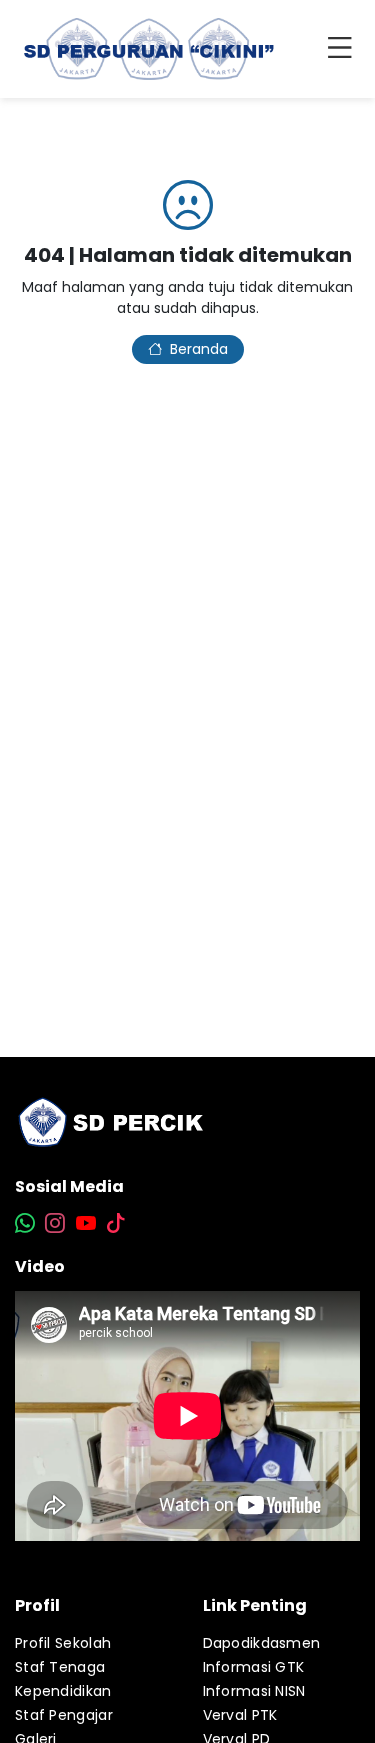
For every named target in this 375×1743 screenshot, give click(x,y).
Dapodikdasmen (262, 1643)
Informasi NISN (254, 1691)
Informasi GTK (254, 1667)
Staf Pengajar (64, 1715)
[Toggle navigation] (344, 49)
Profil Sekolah (63, 1643)
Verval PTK (240, 1715)
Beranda (199, 349)
